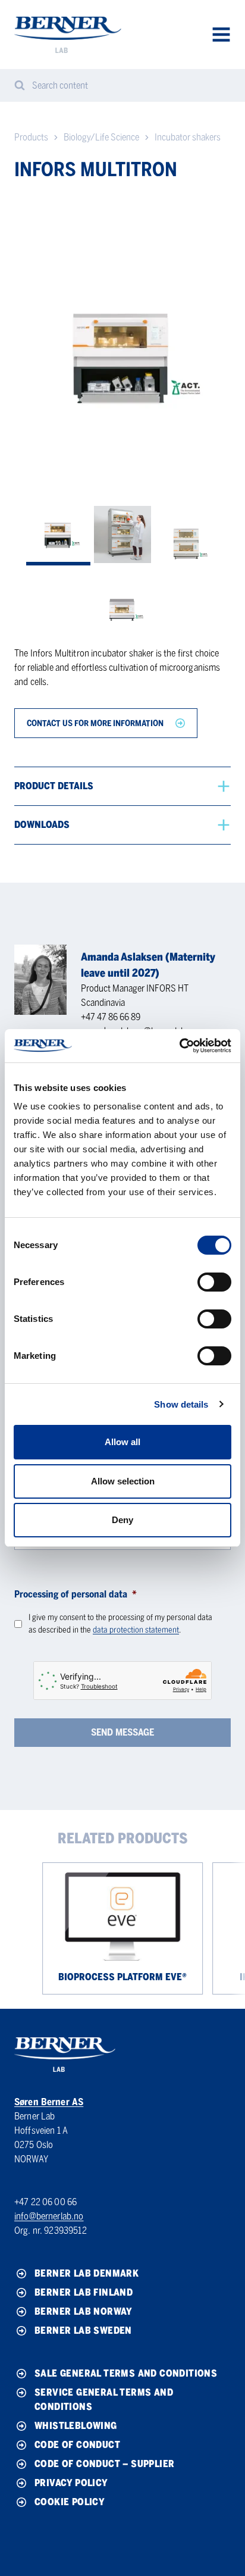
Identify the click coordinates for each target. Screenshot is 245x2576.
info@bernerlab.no (49, 2216)
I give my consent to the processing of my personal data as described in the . (120, 1624)
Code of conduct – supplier (104, 2464)
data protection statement (136, 1630)
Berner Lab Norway (84, 2311)
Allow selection (123, 1481)
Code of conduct (77, 2445)
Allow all (122, 1442)
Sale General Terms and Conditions (126, 2373)
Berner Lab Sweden (83, 2330)
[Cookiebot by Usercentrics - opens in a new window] (179, 1046)
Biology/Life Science (101, 137)
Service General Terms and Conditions (104, 2400)
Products (31, 137)
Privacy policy (71, 2483)
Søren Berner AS (49, 2102)
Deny (122, 1520)
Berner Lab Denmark (87, 2273)
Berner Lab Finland (84, 2292)
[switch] (214, 1282)
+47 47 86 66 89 (111, 1017)
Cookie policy (70, 2502)
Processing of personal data (76, 1594)
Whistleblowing (76, 2426)
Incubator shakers (188, 137)
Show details (181, 1404)
